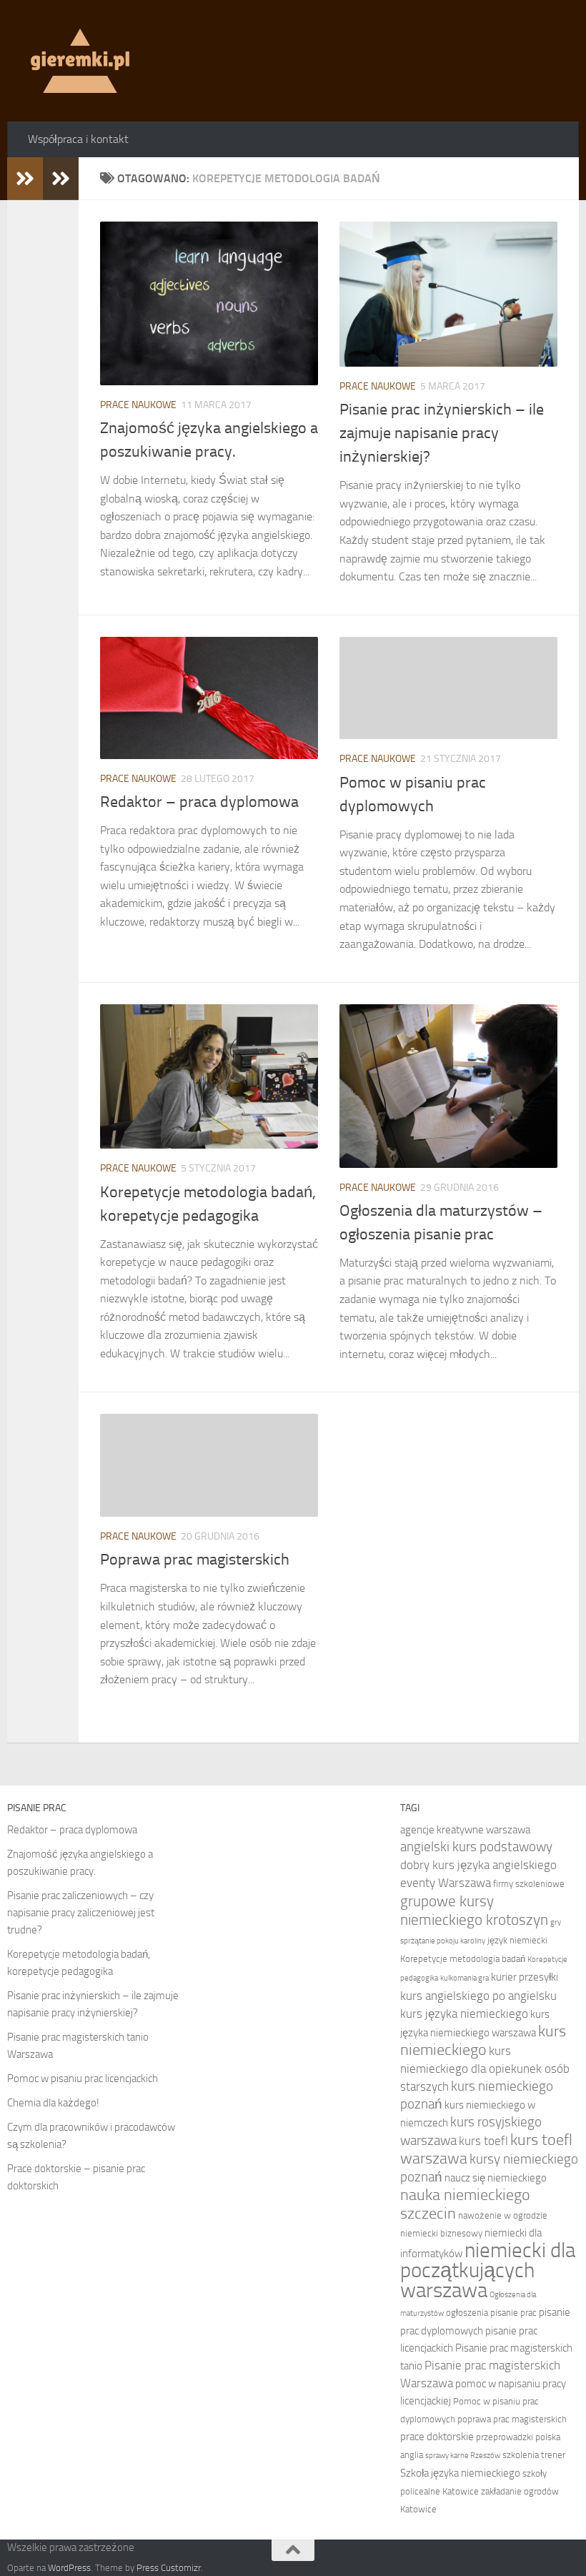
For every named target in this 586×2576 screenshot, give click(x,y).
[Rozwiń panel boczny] (25, 179)
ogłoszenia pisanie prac (491, 2313)
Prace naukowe (138, 405)
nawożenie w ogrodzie (503, 2215)
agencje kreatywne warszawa (465, 1830)
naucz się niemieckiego (496, 2178)
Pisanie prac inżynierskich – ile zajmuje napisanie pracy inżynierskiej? (442, 433)
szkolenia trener (534, 2455)
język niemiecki (517, 1940)
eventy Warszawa (446, 1883)
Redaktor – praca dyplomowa (199, 802)
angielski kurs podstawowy (476, 1847)
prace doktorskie (437, 2437)
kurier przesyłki (525, 1977)
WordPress (69, 2568)
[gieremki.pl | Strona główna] (80, 61)
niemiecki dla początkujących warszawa (488, 2270)
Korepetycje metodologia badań (463, 1959)
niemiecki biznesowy (441, 2233)
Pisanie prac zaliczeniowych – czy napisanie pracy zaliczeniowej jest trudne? (81, 1913)
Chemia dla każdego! (53, 2103)
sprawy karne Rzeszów (463, 2456)
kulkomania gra (465, 1978)
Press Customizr (169, 2568)
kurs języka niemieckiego (464, 2013)
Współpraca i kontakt (78, 139)
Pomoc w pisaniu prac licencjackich (83, 2079)
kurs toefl (483, 2141)
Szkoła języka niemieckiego (460, 2473)
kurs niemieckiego (483, 2041)
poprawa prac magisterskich (512, 2419)
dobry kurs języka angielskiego (478, 1865)
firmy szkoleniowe (529, 1884)
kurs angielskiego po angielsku (478, 1996)
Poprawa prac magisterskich (195, 1560)
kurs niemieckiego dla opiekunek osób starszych (485, 2069)
